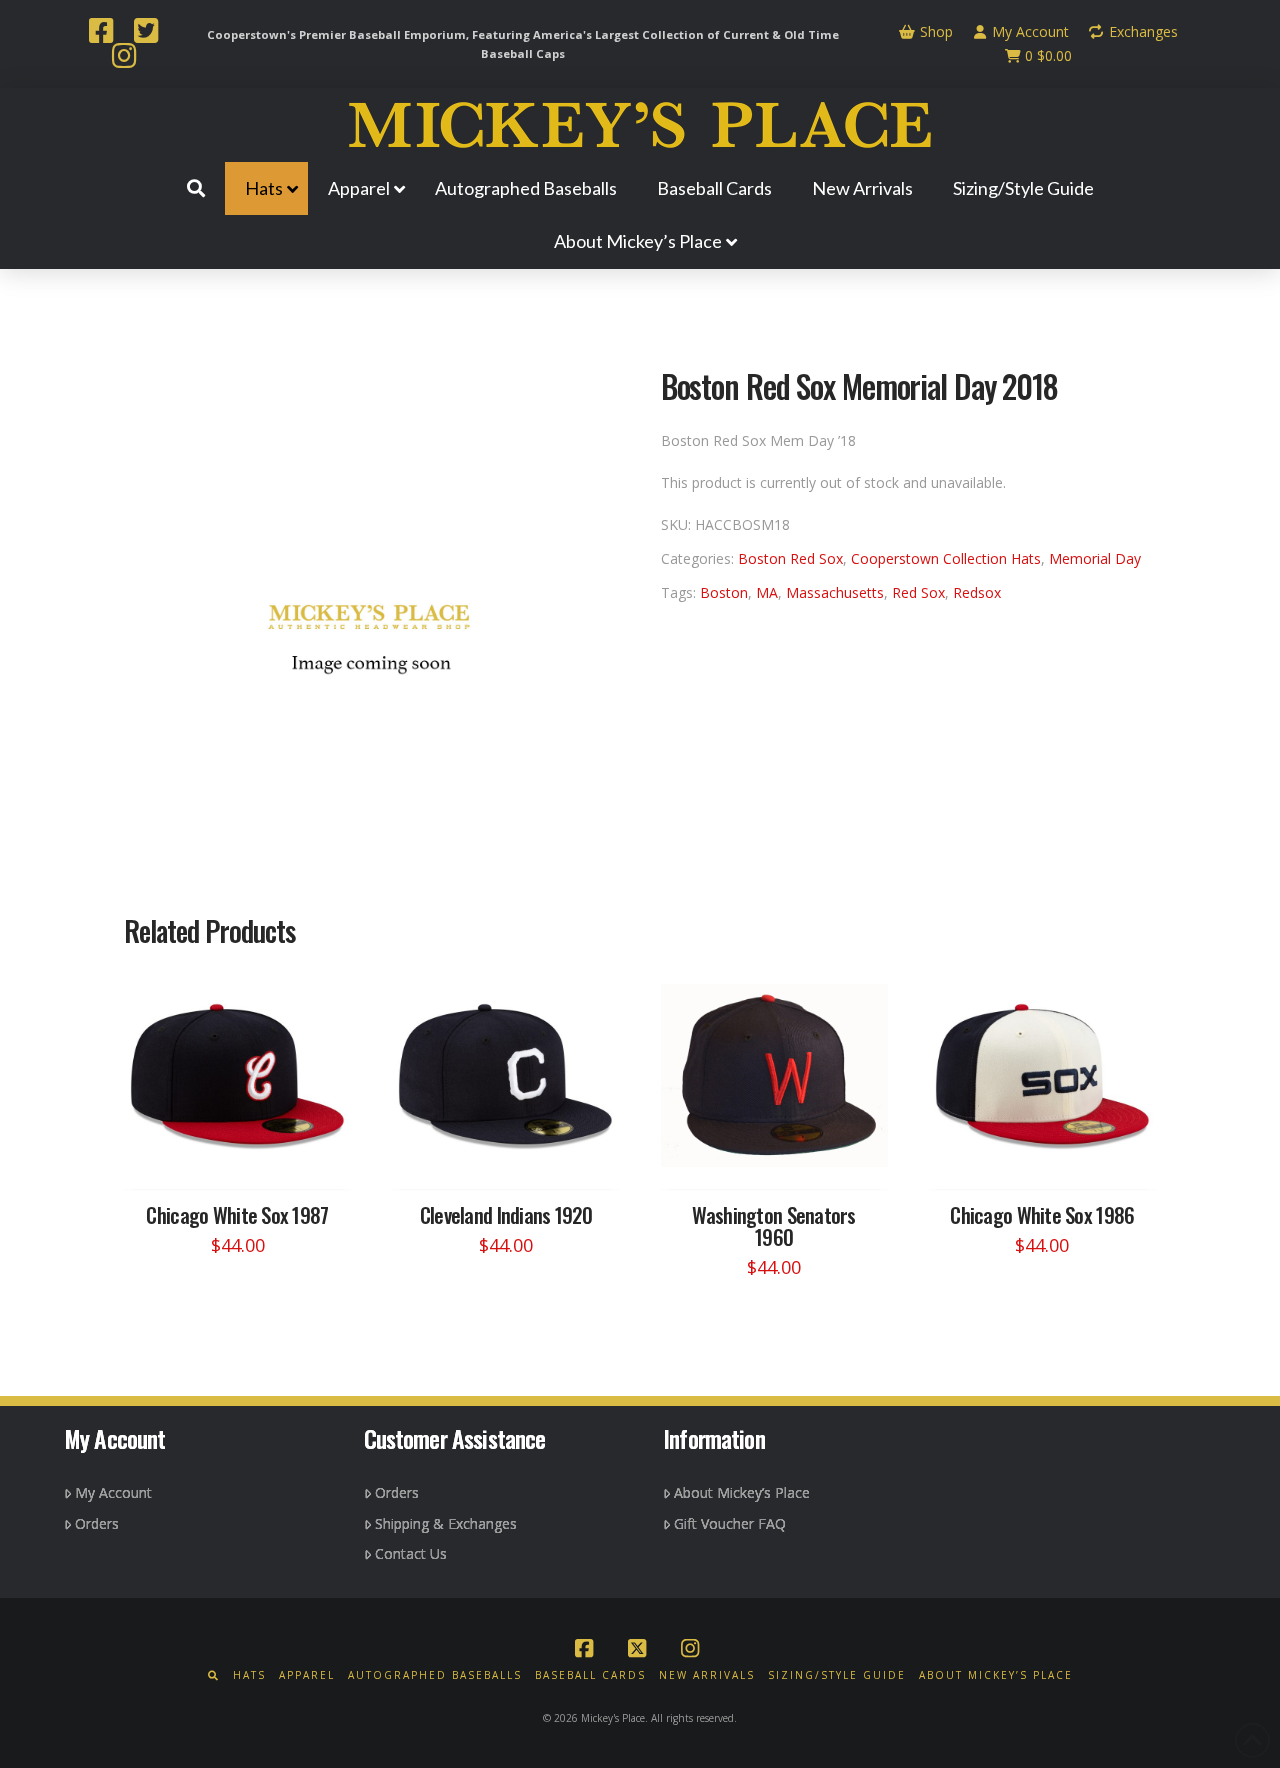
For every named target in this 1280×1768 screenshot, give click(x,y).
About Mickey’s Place (742, 1492)
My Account (1028, 31)
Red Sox (918, 592)
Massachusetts (835, 592)
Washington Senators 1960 (773, 1225)
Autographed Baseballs (435, 1675)
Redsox (977, 592)
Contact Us (411, 1553)
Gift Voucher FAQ (730, 1523)
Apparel (307, 1675)
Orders (97, 1523)
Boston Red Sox (790, 558)
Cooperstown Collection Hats (946, 558)
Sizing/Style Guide (837, 1675)
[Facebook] (101, 33)
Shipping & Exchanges (446, 1523)
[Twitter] (146, 33)
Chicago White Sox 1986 (1042, 1214)
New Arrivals (707, 1675)
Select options (244, 1154)
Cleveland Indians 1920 (506, 1214)
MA (767, 592)
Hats (249, 1675)
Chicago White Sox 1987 (237, 1214)
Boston (724, 592)
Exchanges (1141, 31)
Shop (934, 31)
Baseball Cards (590, 1675)
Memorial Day (1095, 558)
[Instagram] (124, 58)
